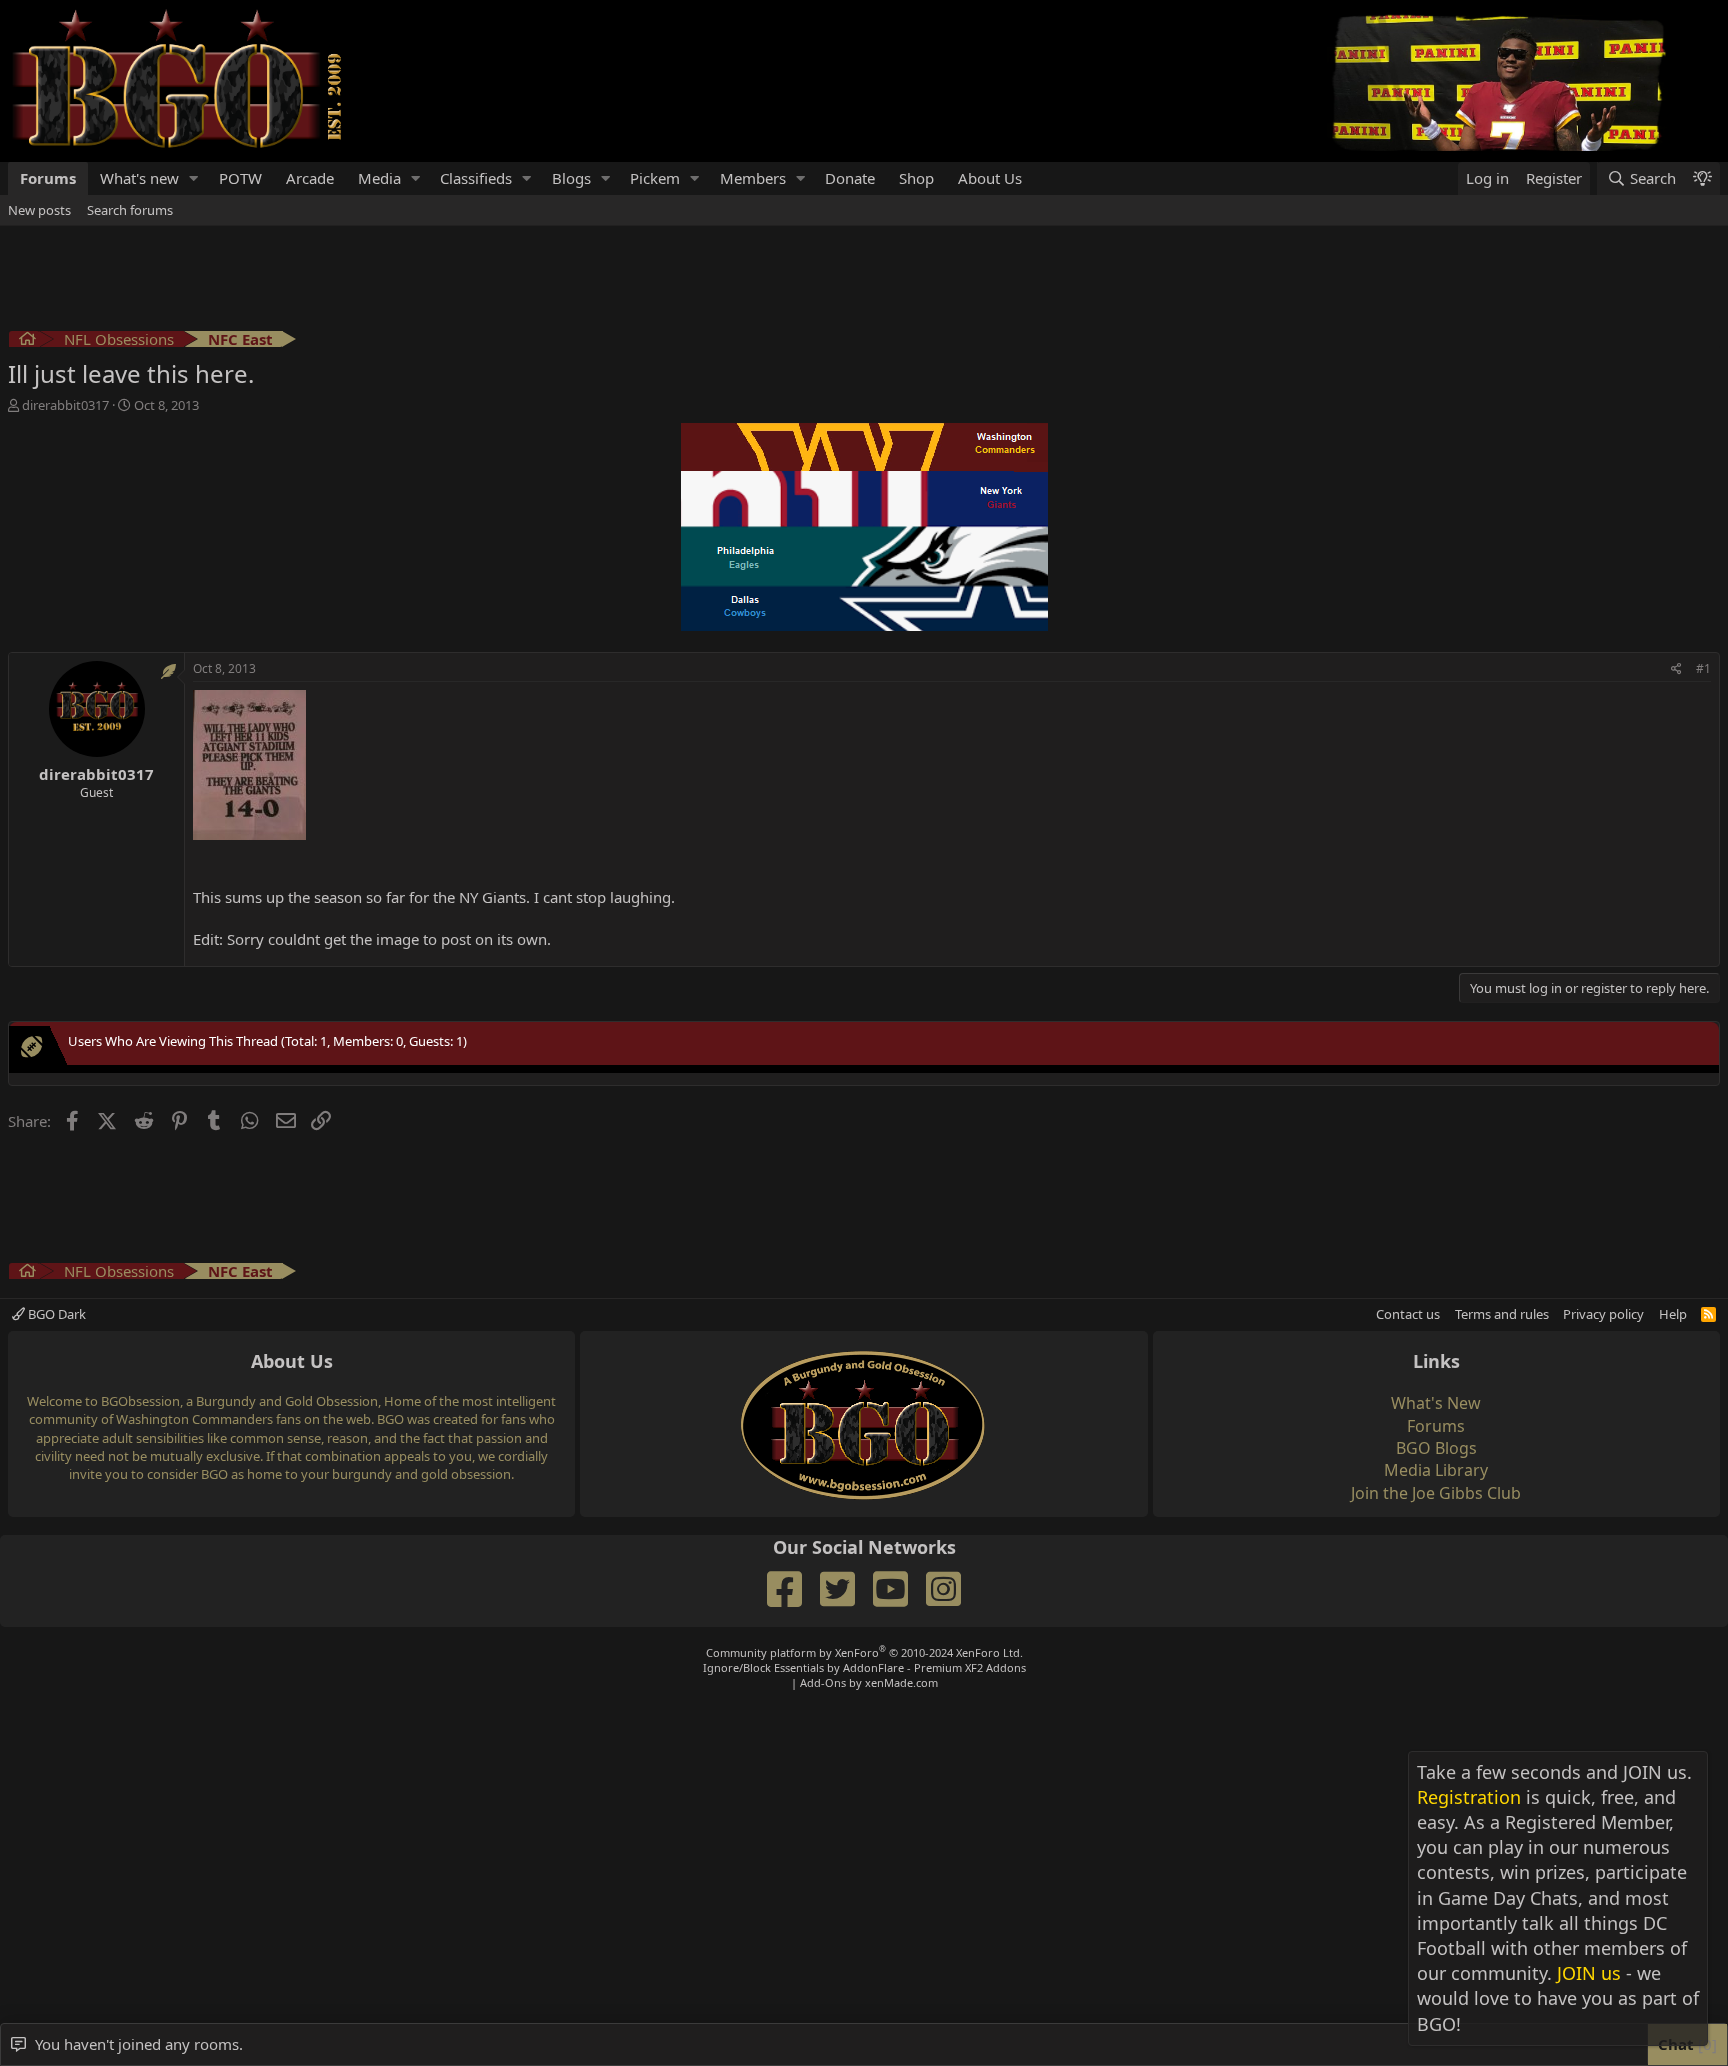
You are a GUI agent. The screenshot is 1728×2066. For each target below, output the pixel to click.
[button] (194, 178)
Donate (850, 178)
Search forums (130, 210)
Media (379, 178)
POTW (240, 178)
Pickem (655, 178)
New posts (39, 210)
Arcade (310, 178)
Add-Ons (823, 1682)
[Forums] (27, 341)
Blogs (571, 178)
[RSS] (1708, 1314)
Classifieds (476, 178)
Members (753, 178)
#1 (1703, 668)
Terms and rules (1502, 1314)
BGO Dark (55, 1314)
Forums (48, 178)
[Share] (1676, 669)
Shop (916, 178)
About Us (990, 178)
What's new (139, 178)
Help (1673, 1314)
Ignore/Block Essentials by (864, 1667)
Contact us (1408, 1314)
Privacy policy (1603, 1314)
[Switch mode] (1702, 178)
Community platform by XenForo (864, 1652)
